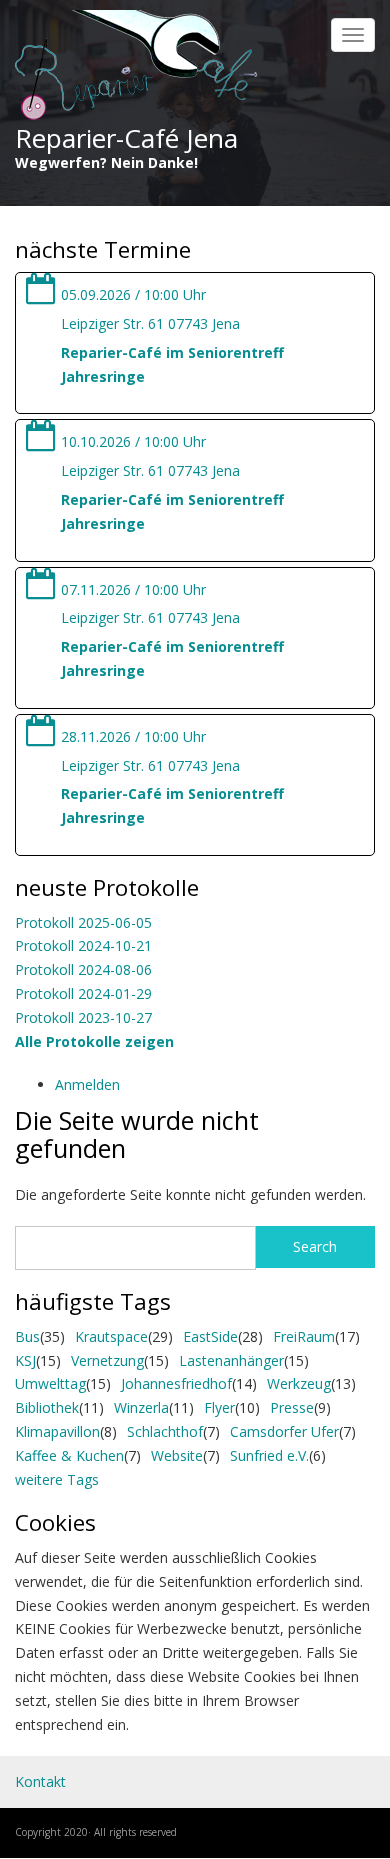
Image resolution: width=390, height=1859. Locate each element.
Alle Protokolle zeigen (94, 1041)
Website (177, 1455)
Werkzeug (299, 1383)
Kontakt (40, 1781)
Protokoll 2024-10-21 (83, 945)
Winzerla (141, 1407)
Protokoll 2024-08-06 (83, 969)
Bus (27, 1336)
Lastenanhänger (231, 1360)
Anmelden (87, 1084)
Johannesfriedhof (176, 1383)
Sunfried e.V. (269, 1455)
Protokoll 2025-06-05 (83, 922)
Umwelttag (50, 1383)
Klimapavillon (57, 1431)
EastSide (210, 1336)
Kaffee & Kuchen (69, 1455)
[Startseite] (136, 66)
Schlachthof (165, 1431)
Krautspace (111, 1336)
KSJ (25, 1360)
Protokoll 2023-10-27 (83, 1017)
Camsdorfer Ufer (284, 1431)
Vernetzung (107, 1360)
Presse (292, 1407)
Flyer (219, 1407)
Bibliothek (47, 1407)
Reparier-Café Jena (126, 138)
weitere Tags (57, 1479)
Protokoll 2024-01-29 (83, 993)
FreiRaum (304, 1336)
